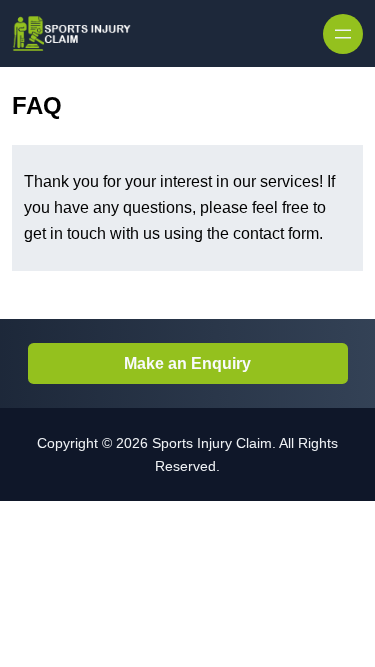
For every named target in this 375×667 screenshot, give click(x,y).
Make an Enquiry (187, 363)
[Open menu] (343, 34)
